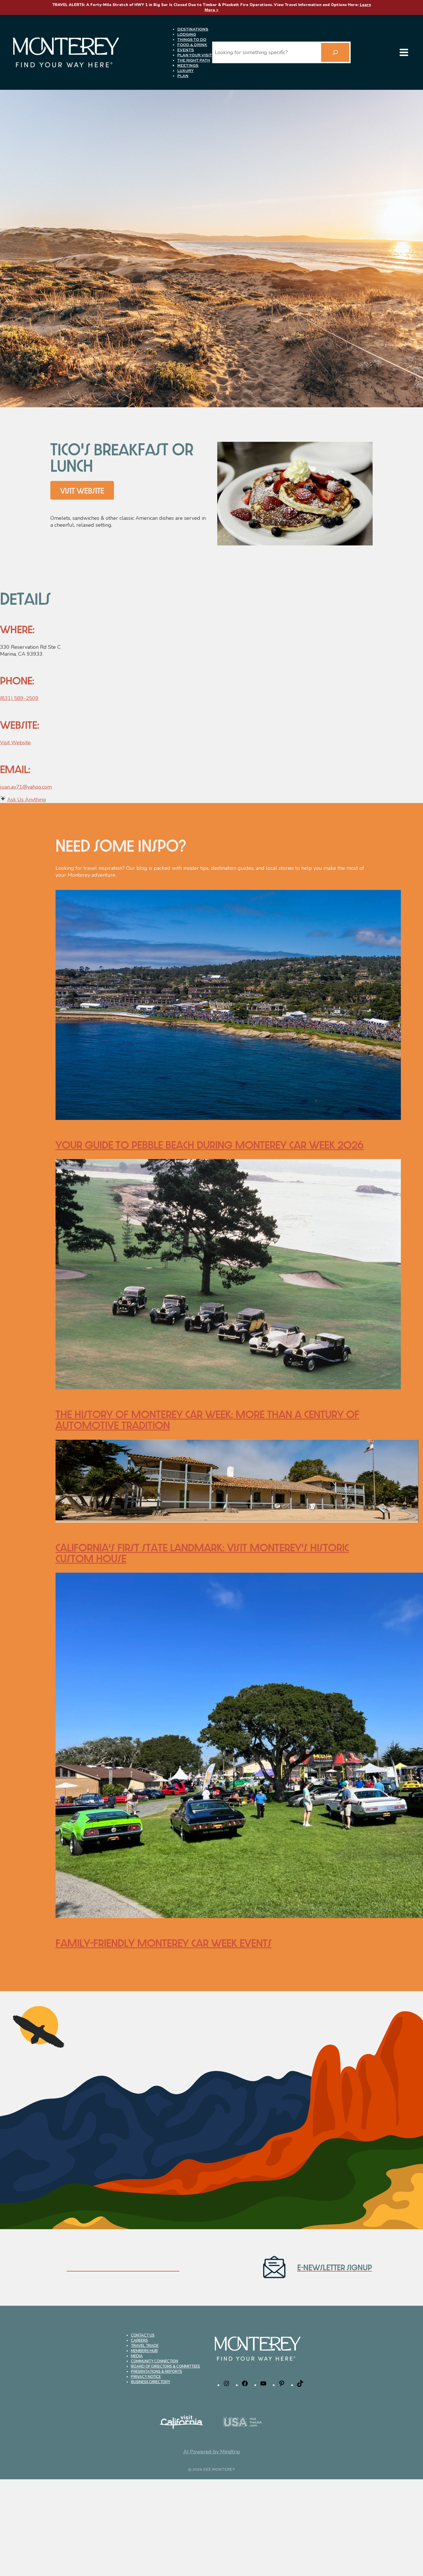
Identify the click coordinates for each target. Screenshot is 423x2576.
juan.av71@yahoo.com (26, 787)
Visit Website (15, 743)
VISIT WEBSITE (82, 490)
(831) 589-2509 (19, 698)
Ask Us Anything (27, 800)
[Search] (335, 52)
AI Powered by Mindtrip (212, 2452)
